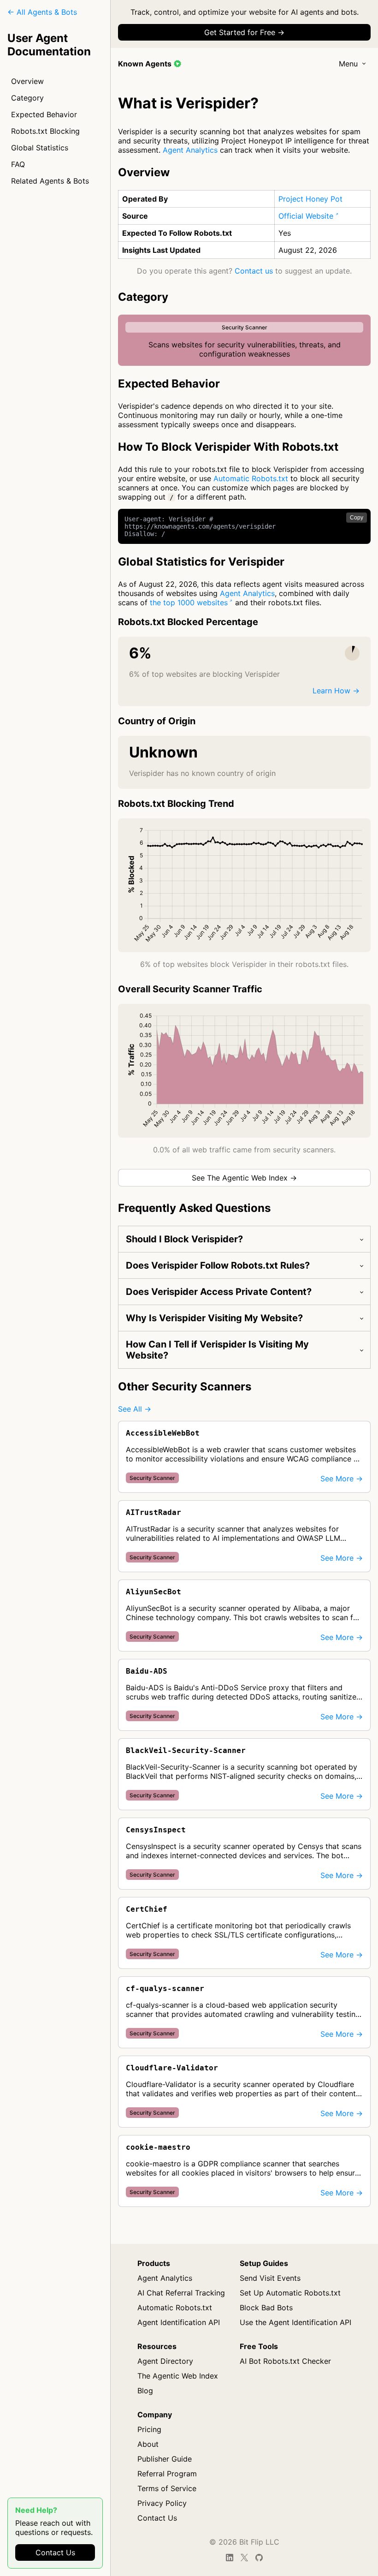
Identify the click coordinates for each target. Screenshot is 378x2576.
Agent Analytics (190, 150)
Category (27, 98)
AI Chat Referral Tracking (181, 2293)
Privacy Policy (162, 2503)
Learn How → (336, 691)
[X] (244, 2558)
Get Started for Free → (244, 32)
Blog (145, 2391)
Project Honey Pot (310, 199)
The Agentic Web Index (178, 2376)
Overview (27, 81)
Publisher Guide (165, 2459)
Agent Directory (165, 2361)
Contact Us (55, 2552)
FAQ (18, 164)
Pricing (149, 2429)
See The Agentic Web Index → (244, 1178)
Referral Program (167, 2474)
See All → (135, 1409)
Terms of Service (167, 2488)
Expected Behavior (44, 114)
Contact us (254, 271)
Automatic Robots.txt (251, 478)
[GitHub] (259, 2558)
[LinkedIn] (230, 2558)
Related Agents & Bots (50, 181)
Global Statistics (40, 148)
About (148, 2444)
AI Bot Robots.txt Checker (285, 2361)
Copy (357, 518)
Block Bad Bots (266, 2308)
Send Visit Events (270, 2278)
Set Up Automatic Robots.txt (290, 2293)
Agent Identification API (179, 2322)
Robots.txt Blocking (45, 131)
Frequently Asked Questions (194, 1208)
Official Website (306, 216)
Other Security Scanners (185, 1386)
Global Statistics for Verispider (201, 562)
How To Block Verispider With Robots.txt (228, 447)
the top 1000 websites (189, 602)
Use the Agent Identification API (295, 2322)
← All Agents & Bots (42, 12)
